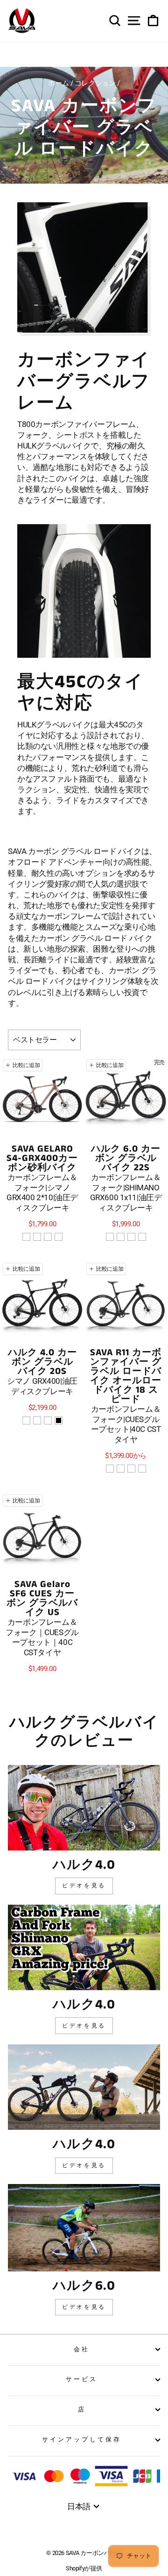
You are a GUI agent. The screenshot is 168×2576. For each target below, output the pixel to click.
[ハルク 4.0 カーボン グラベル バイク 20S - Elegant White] (48, 1420)
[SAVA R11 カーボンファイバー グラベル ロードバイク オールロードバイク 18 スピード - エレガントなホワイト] (131, 1469)
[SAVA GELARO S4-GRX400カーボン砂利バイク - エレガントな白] (48, 1237)
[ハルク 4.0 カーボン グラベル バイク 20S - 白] (37, 1420)
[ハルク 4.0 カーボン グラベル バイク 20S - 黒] (26, 1420)
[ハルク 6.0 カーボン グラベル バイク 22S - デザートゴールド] (121, 1237)
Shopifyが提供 (84, 2568)
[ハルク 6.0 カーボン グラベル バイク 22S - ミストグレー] (110, 1237)
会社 (82, 2349)
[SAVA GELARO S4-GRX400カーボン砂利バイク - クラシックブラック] (59, 1237)
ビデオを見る (84, 1886)
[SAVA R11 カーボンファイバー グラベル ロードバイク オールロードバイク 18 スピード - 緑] (121, 1469)
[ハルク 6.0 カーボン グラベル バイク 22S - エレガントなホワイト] (131, 1237)
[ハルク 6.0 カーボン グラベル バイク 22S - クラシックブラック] (142, 1237)
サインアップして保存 (82, 2439)
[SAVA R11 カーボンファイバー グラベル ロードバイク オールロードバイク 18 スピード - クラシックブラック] (142, 1469)
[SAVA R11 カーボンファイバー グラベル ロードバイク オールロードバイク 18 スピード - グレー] (110, 1469)
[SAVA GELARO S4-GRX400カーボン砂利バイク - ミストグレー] (26, 1237)
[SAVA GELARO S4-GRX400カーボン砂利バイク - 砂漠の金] (37, 1237)
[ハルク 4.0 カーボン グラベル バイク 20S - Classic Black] (59, 1420)
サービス (82, 2379)
